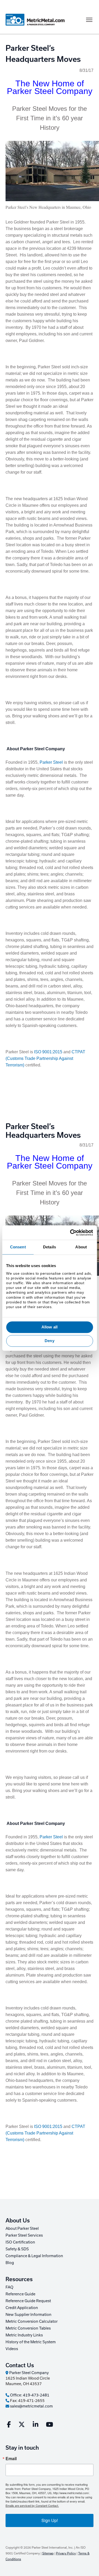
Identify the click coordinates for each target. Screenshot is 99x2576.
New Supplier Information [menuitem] (29, 2314)
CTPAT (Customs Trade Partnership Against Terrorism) (45, 1058)
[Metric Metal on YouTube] (49, 2425)
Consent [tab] (18, 1247)
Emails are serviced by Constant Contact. (32, 2505)
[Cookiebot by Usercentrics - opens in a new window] (70, 1233)
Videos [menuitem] (12, 2349)
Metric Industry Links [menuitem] (24, 2335)
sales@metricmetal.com (31, 2406)
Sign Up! (50, 2520)
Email (11, 2459)
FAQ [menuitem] (10, 2287)
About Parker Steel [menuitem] (22, 2228)
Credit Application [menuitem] (22, 2308)
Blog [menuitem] (10, 2263)
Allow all (49, 1327)
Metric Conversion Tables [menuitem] (28, 2328)
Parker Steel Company (29, 2373)
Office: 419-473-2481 (29, 2395)
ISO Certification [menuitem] (20, 2242)
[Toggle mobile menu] (89, 20)
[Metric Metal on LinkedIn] (36, 2425)
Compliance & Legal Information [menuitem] (34, 2256)
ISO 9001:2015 (48, 1052)
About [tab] (81, 1247)
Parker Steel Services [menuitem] (24, 2235)
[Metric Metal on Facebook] (9, 2425)
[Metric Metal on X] (22, 2425)
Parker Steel (52, 762)
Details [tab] (49, 1247)
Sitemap (48, 2553)
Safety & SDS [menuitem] (17, 2249)
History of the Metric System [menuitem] (31, 2342)
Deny (49, 1341)
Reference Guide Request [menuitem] (28, 2301)
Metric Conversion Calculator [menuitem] (32, 2321)
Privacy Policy (66, 2553)
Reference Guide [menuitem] (20, 2294)
